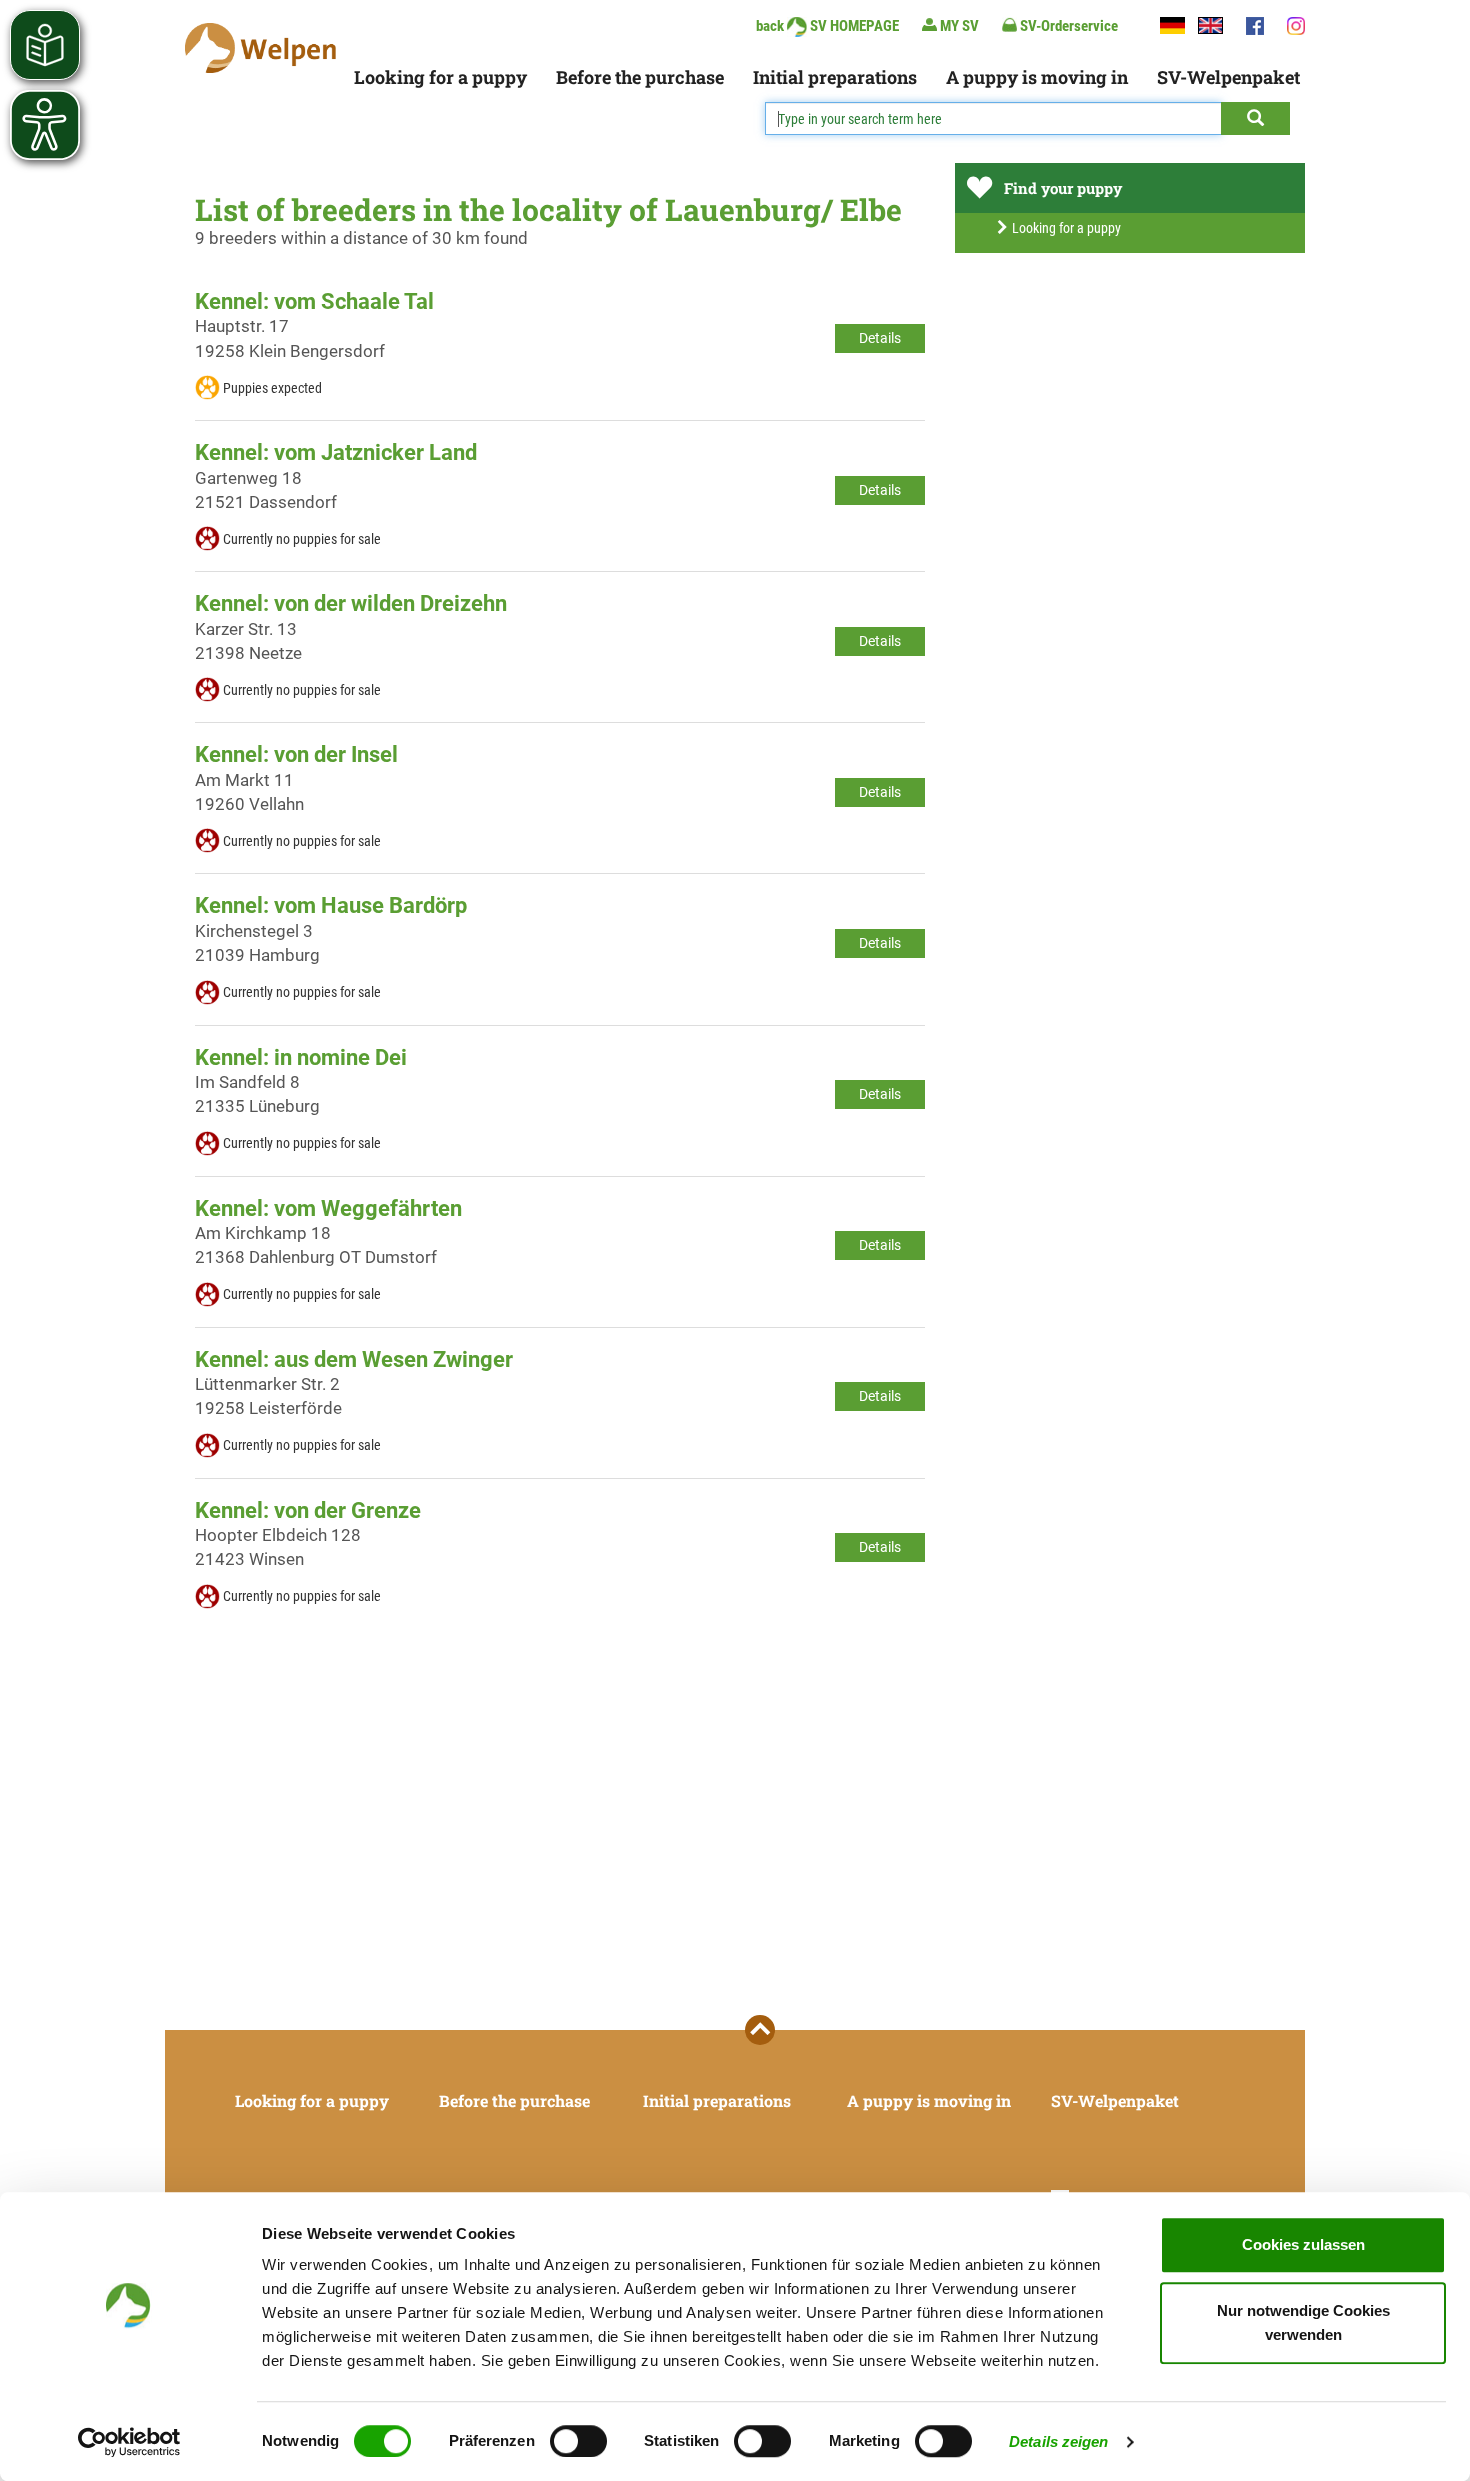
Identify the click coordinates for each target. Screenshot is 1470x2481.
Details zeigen (1058, 2441)
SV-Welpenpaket (1228, 77)
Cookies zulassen (1303, 2244)
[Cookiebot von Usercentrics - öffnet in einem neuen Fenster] (129, 2442)
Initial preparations (835, 77)
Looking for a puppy (440, 77)
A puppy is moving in (1037, 77)
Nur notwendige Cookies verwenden (1303, 2322)
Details (880, 338)
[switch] (578, 2441)
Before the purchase (640, 77)
